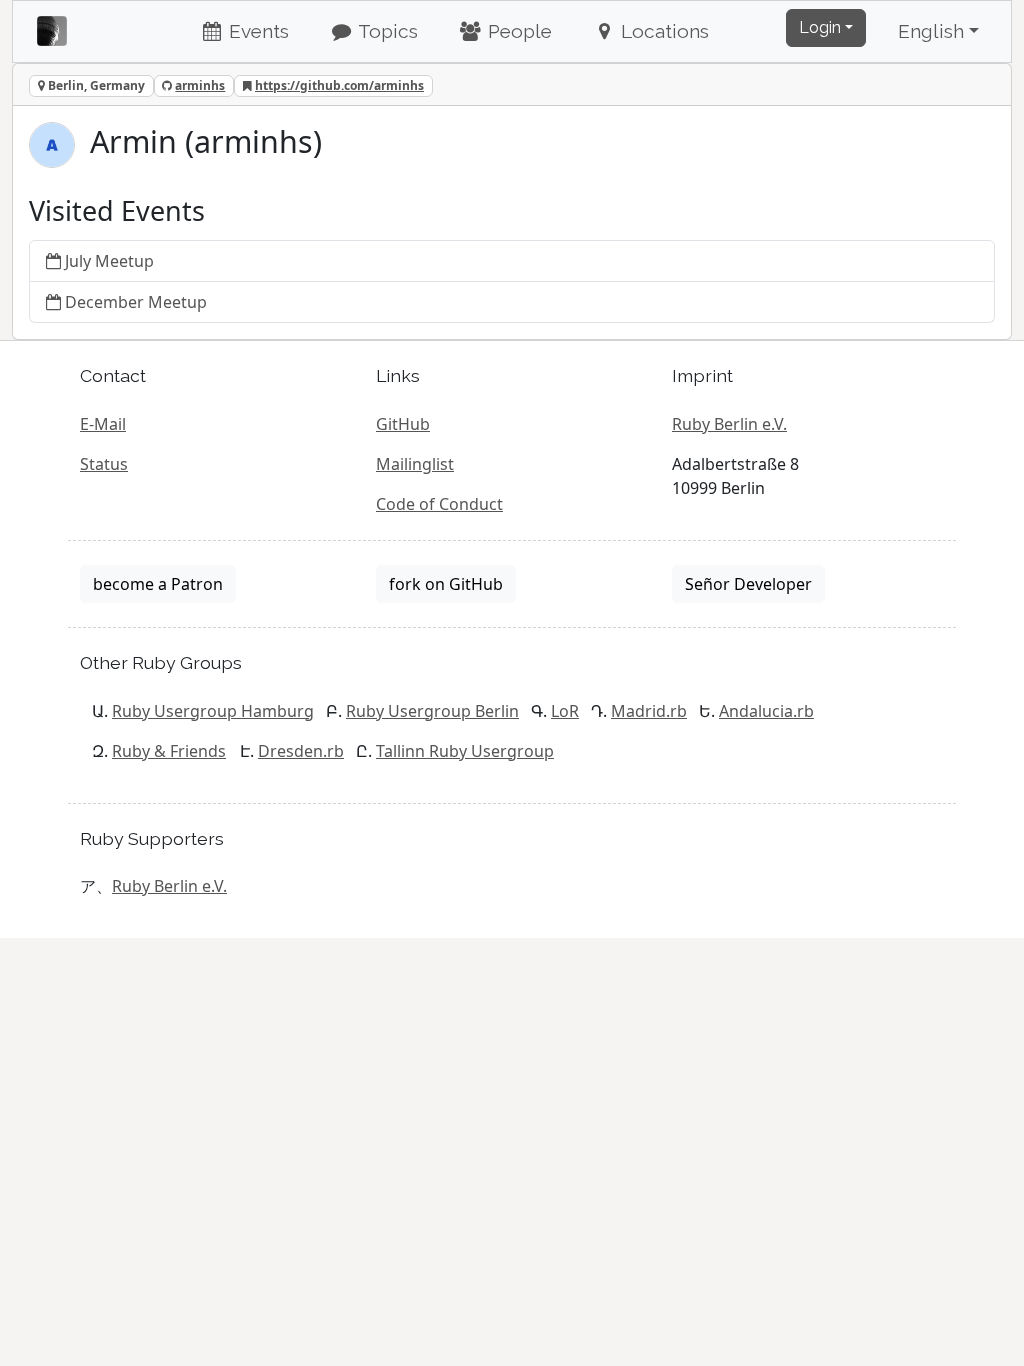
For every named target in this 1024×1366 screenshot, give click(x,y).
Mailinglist (415, 464)
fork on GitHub (446, 584)
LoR (565, 711)
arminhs (200, 85)
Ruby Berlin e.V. (729, 424)
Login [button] (820, 27)
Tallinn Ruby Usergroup (465, 751)
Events (256, 31)
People (517, 31)
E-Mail (103, 424)
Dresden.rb (301, 751)
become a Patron (158, 584)
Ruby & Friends (169, 751)
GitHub (403, 424)
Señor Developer (748, 584)
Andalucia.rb (766, 711)
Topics (386, 31)
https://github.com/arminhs (339, 85)
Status (104, 464)
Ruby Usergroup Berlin (432, 711)
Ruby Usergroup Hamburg (213, 711)
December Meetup (136, 302)
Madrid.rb (649, 711)
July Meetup (109, 261)
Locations (662, 31)
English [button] (931, 31)
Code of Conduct (439, 504)
